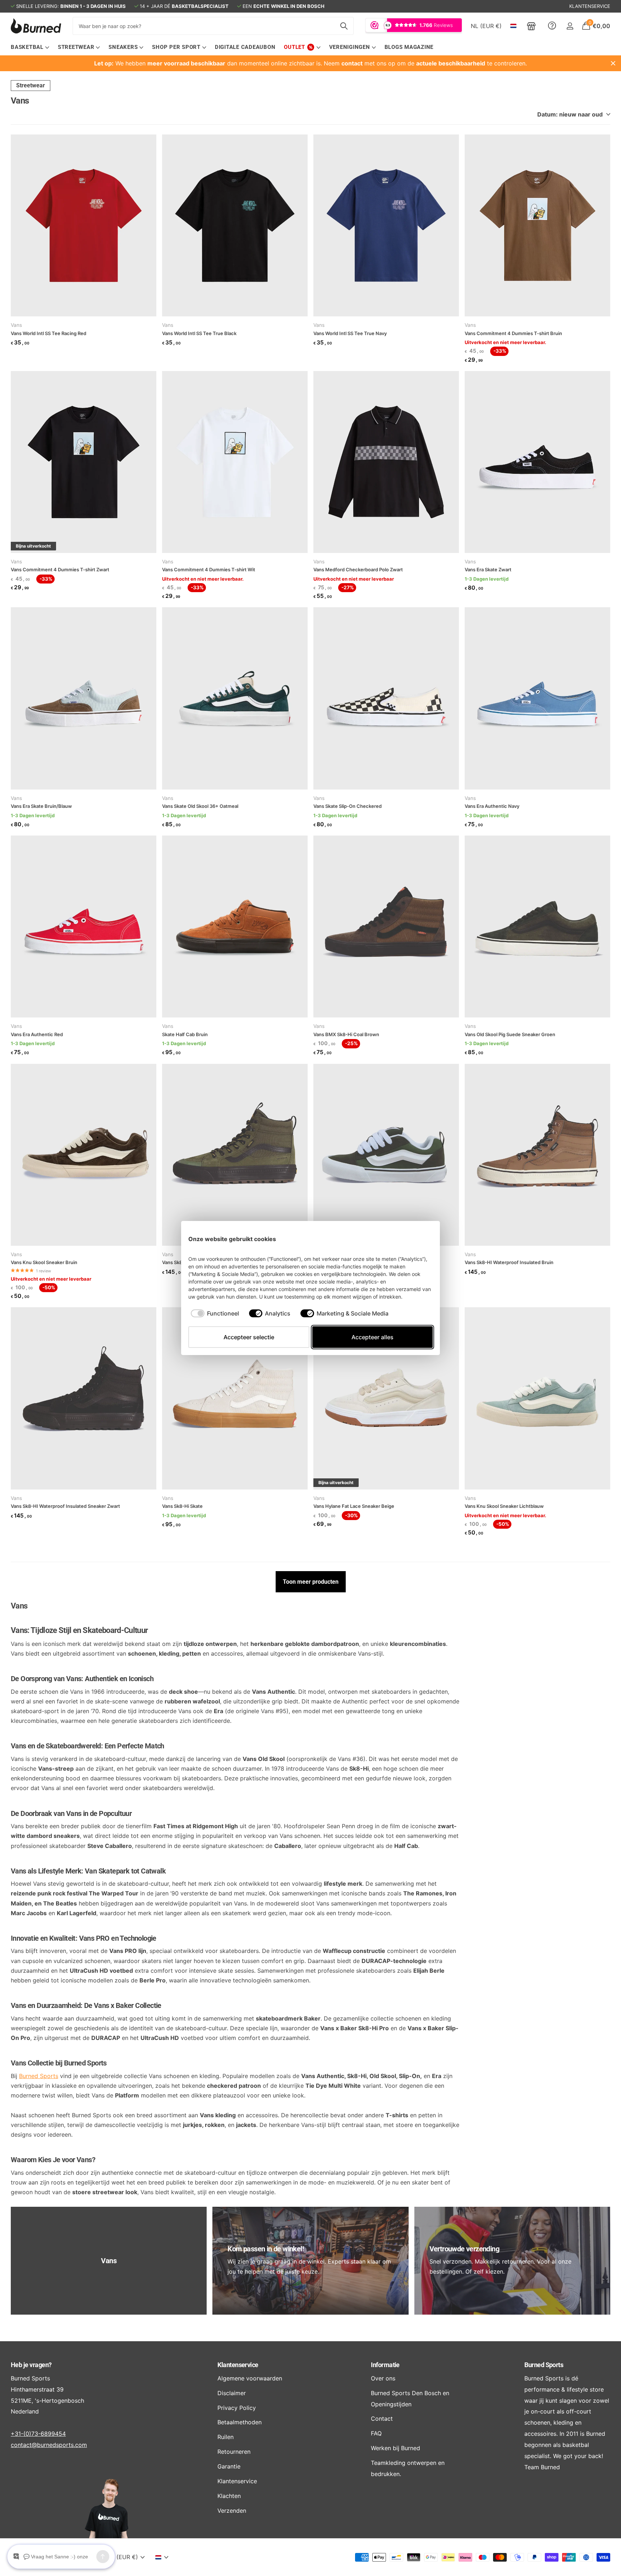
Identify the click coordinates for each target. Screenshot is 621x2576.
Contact (382, 2419)
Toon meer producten (311, 1582)
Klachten (229, 2496)
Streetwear (31, 85)
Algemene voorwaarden (250, 2378)
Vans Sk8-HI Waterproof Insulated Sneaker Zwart (65, 1506)
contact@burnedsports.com (49, 2445)
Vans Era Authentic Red (37, 1034)
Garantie (229, 2466)
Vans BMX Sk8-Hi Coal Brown (346, 1034)
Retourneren (234, 2452)
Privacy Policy (237, 2408)
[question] (552, 26)
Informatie (385, 2365)
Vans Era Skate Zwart (488, 569)
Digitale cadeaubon (245, 47)
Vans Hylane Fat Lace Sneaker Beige (354, 1506)
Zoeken (344, 26)
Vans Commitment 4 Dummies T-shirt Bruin (513, 333)
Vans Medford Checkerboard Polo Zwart (358, 569)
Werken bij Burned (395, 2448)
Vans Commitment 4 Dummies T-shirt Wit (209, 569)
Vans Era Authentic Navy (492, 806)
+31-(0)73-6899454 (38, 2434)
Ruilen (226, 2437)
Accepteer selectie (249, 1337)
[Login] (570, 26)
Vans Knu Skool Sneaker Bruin (44, 1262)
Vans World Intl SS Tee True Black (199, 333)
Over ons (383, 2378)
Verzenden (232, 2511)
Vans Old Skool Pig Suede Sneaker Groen (510, 1034)
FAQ (376, 2433)
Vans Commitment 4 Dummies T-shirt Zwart (60, 569)
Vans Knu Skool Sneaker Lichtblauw (504, 1506)
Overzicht (416, 1239)
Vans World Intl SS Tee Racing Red (49, 333)
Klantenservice (238, 2365)
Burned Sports (39, 2076)
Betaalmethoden (240, 2422)
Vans (16, 325)
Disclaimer (232, 2393)
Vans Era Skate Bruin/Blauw (41, 806)
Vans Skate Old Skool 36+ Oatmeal (200, 806)
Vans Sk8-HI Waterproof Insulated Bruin (509, 1262)
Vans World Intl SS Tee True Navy (350, 333)
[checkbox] (215, 1313)
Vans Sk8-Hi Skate (182, 1506)
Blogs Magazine (409, 47)
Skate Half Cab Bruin (185, 1034)
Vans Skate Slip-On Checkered (348, 806)
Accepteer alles (372, 1337)
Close (613, 63)
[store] (531, 26)
